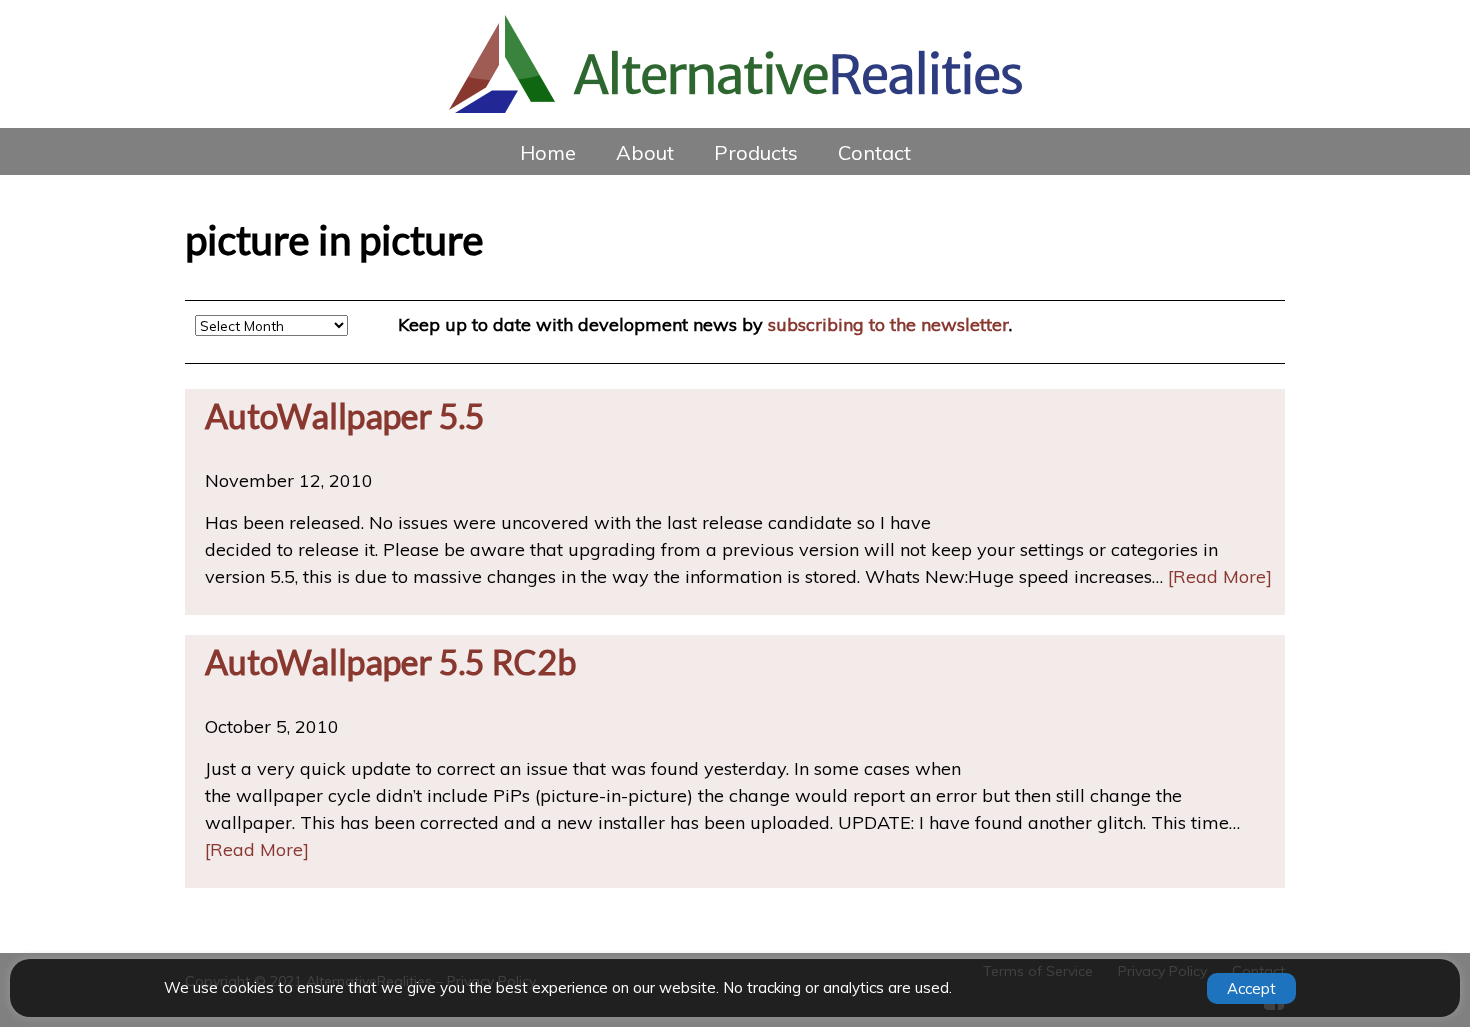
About (645, 152)
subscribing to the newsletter (888, 324)
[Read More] (1220, 576)
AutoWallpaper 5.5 (345, 415)
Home (548, 152)
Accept (1251, 988)
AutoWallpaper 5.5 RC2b (390, 661)
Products (756, 152)
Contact (874, 152)
